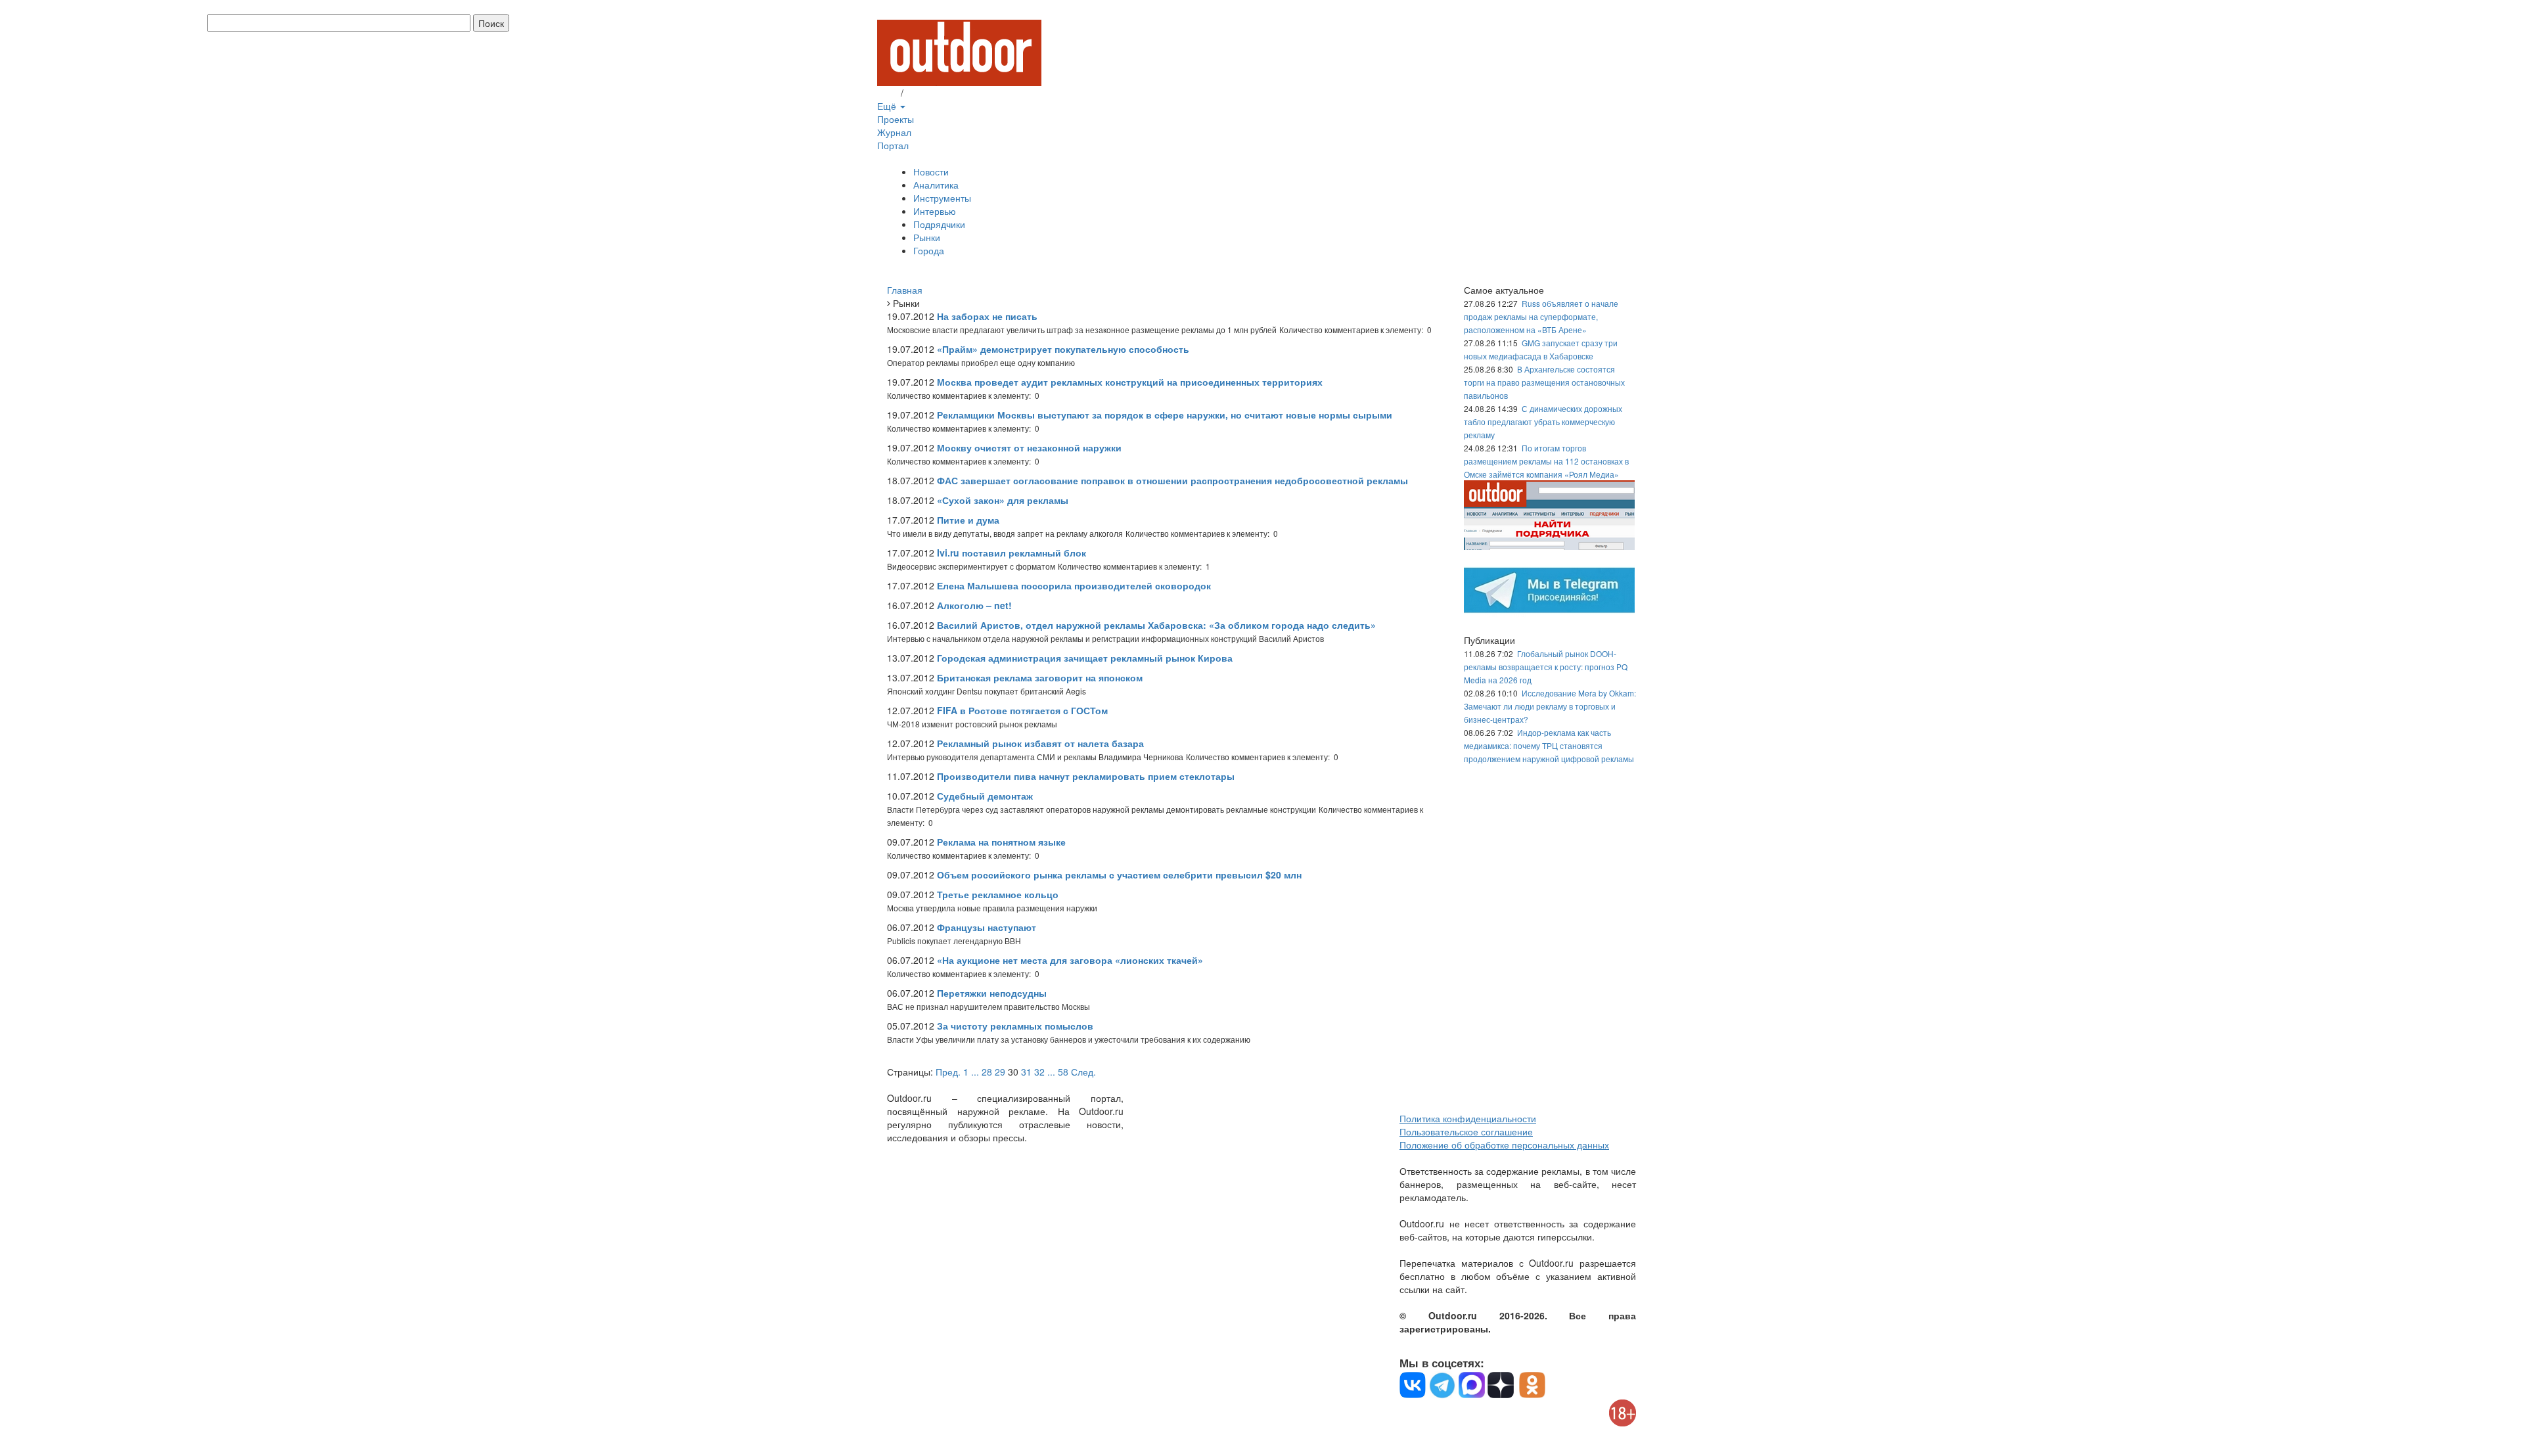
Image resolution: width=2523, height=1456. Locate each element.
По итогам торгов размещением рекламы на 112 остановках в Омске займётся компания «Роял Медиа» (1546, 461)
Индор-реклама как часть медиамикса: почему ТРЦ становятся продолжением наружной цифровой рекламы (1549, 745)
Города (929, 250)
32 (1039, 1072)
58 (1063, 1072)
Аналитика (936, 185)
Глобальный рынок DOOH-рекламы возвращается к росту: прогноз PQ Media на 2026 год (1546, 667)
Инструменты (942, 198)
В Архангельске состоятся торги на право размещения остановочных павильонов (1544, 382)
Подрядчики (939, 224)
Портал (893, 145)
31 (1026, 1072)
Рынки (927, 237)
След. (1083, 1072)
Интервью (935, 211)
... (975, 1072)
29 (1000, 1072)
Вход (888, 93)
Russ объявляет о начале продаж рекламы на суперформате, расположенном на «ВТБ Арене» (1541, 316)
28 (987, 1072)
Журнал (894, 132)
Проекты (896, 119)
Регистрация (933, 93)
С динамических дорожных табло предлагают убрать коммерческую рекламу (1543, 421)
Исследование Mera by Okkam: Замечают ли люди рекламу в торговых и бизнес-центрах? (1550, 706)
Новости (931, 171)
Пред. (948, 1072)
